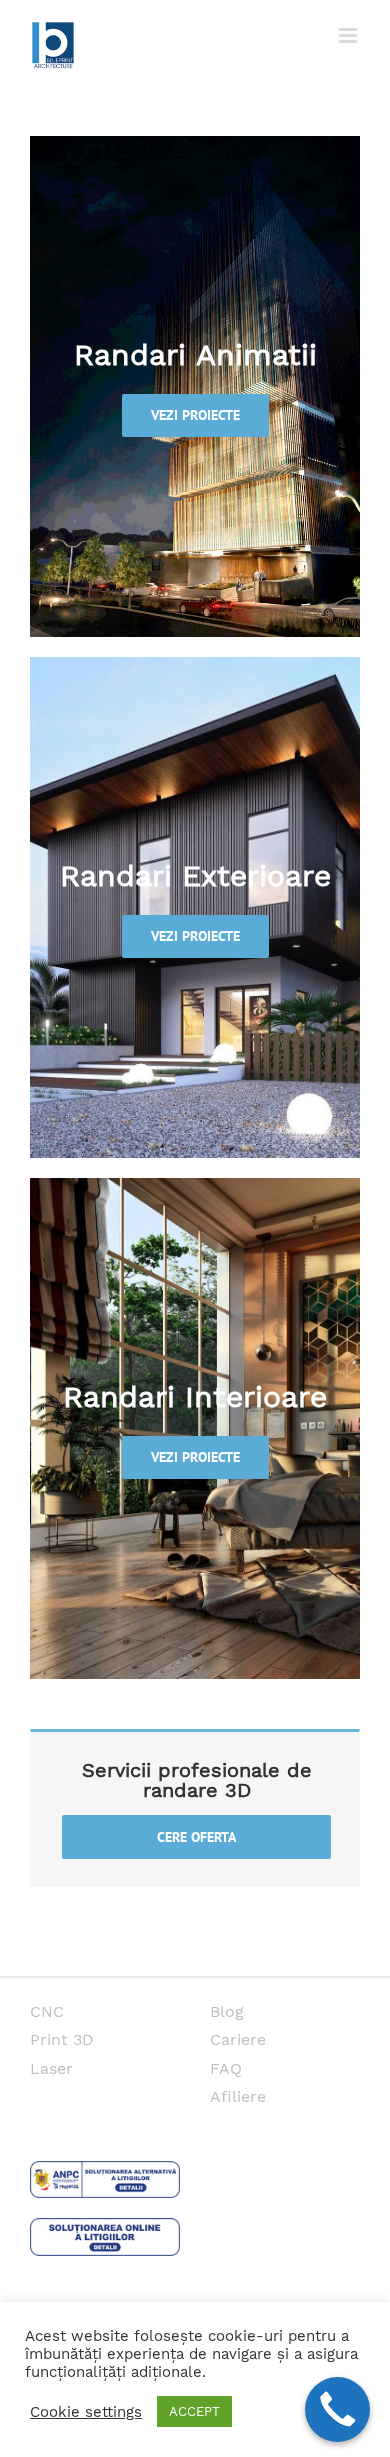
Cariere (238, 2039)
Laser (51, 2068)
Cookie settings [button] (86, 2412)
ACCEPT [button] (194, 2411)
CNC (47, 2011)
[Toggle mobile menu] (349, 35)
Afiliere (238, 2096)
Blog (227, 2011)
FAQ (226, 2068)
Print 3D (62, 2039)
